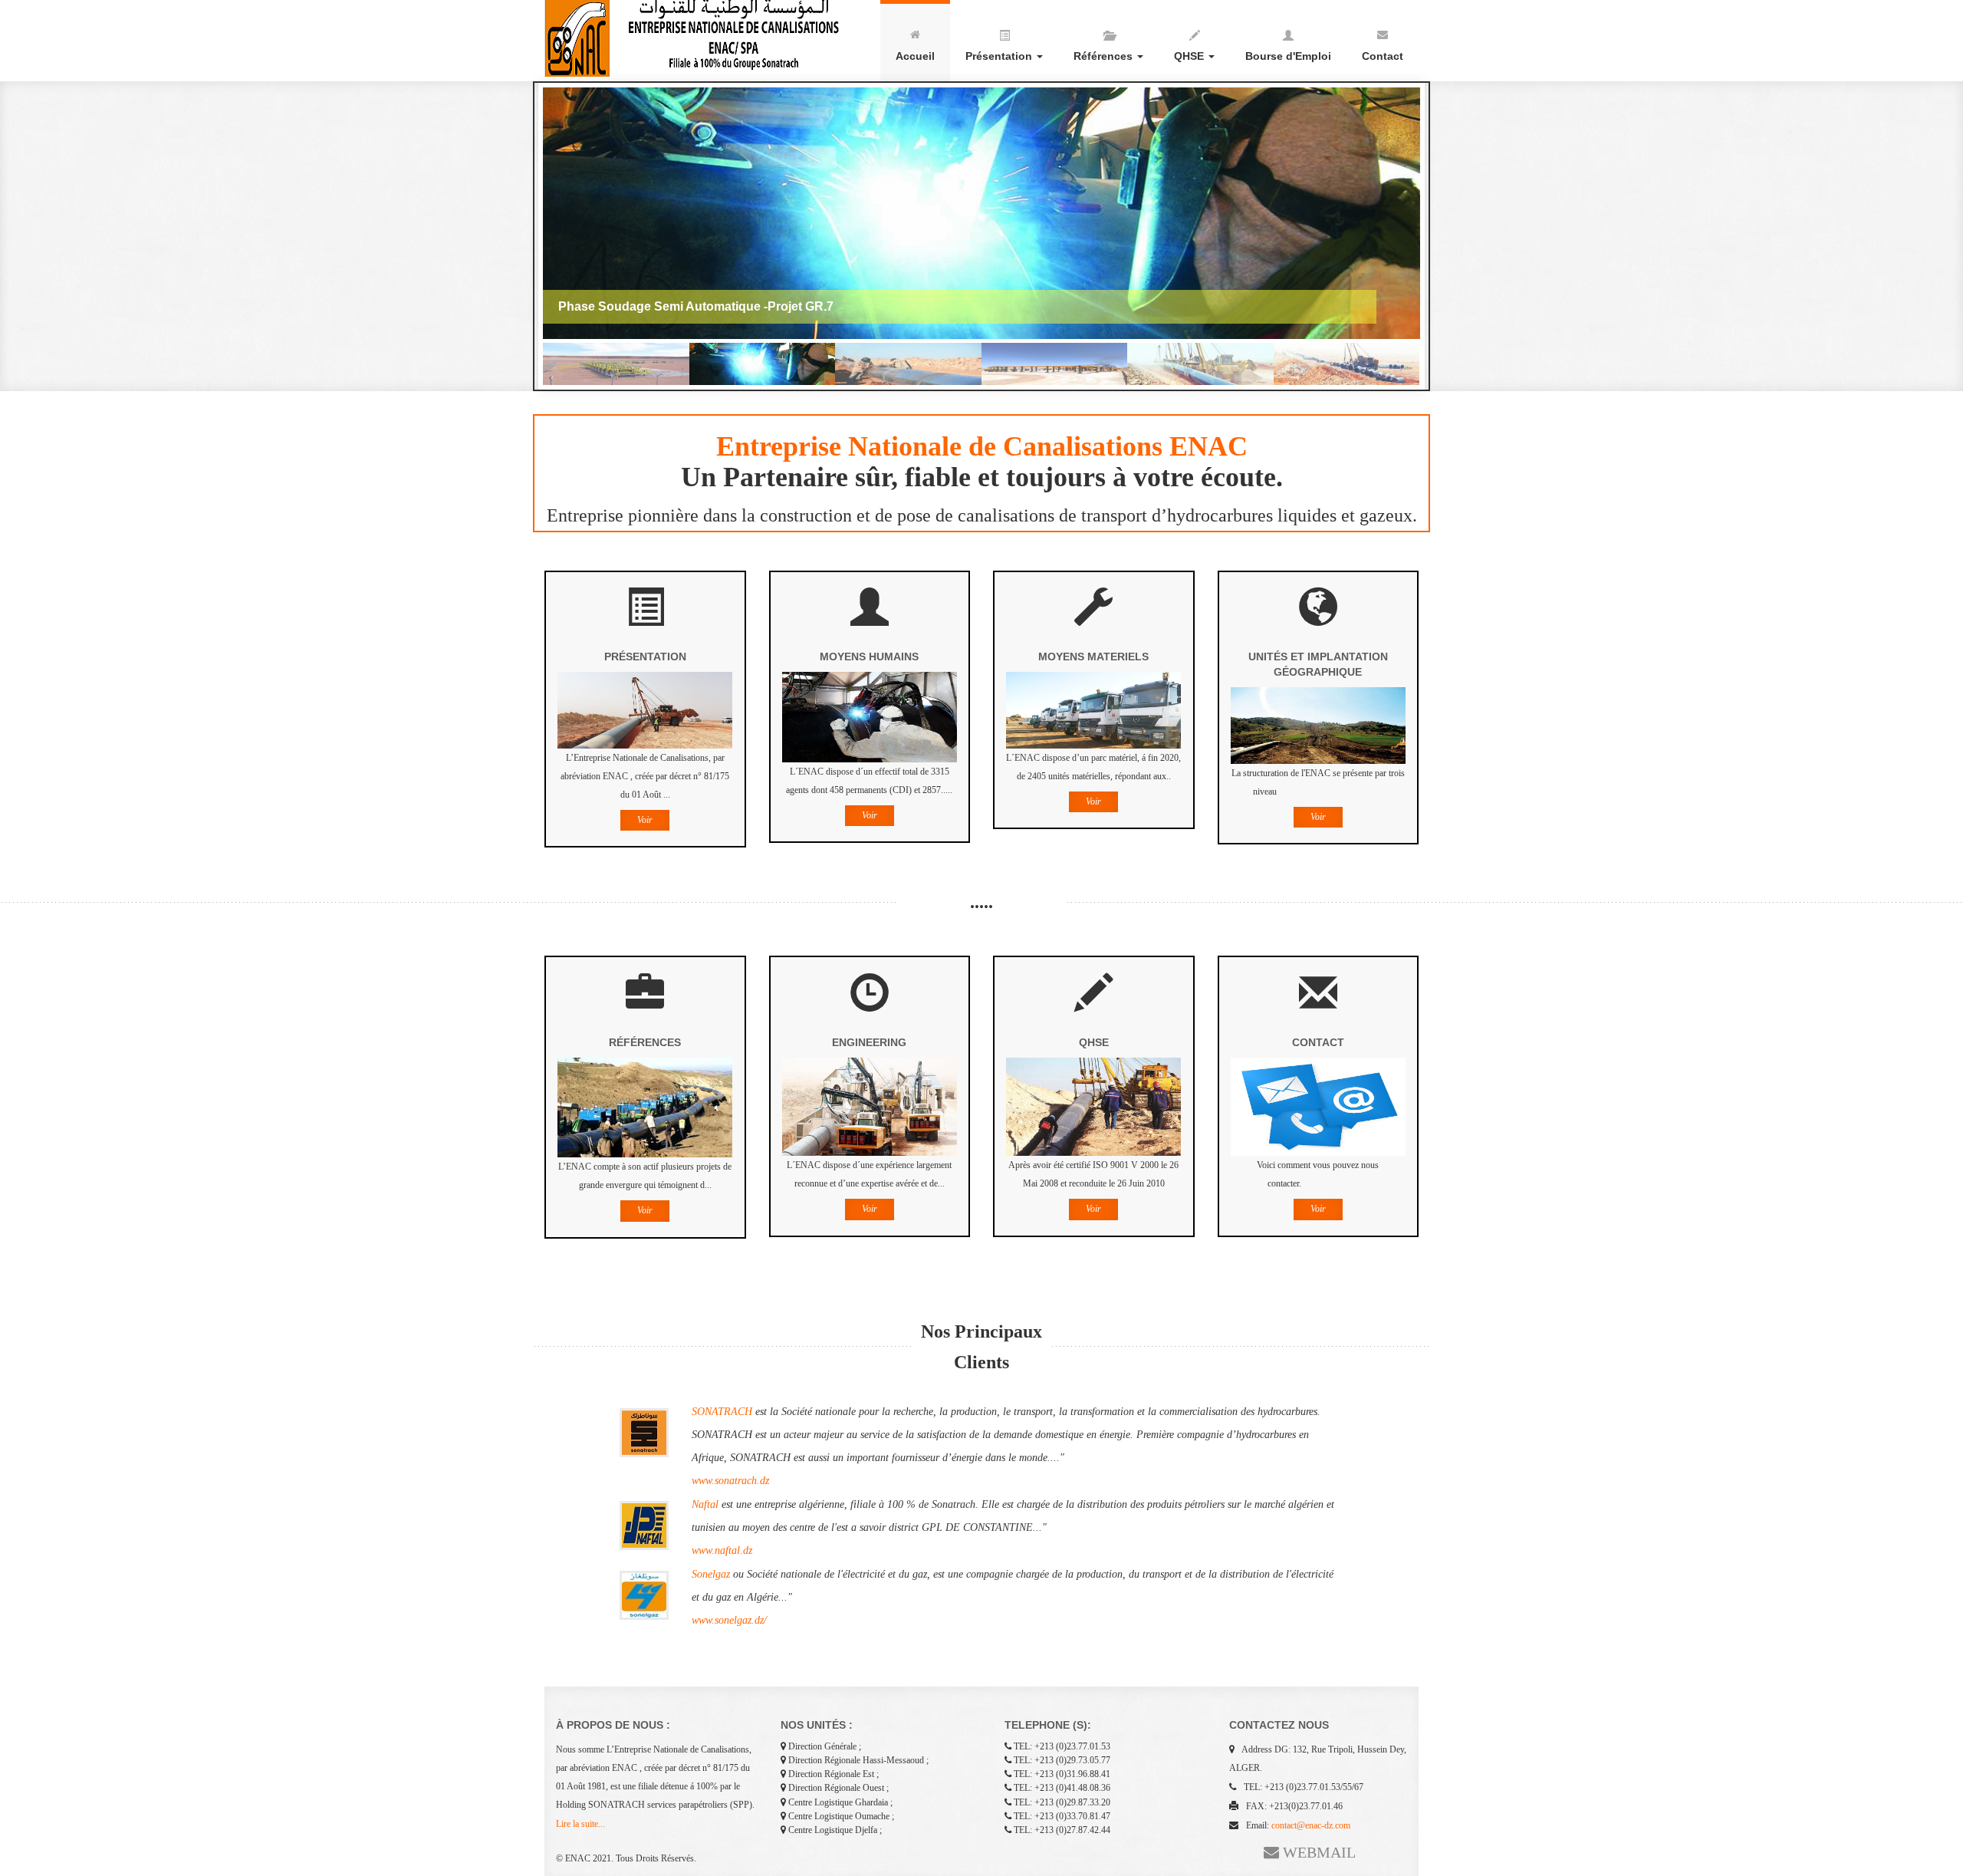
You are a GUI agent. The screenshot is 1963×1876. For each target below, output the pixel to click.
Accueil (915, 56)
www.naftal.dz (722, 1550)
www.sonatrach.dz (730, 1481)
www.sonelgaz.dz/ (729, 1620)
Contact (1383, 56)
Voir (645, 820)
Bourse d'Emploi (1288, 56)
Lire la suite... (580, 1824)
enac (698, 38)
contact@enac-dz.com (1311, 1825)
